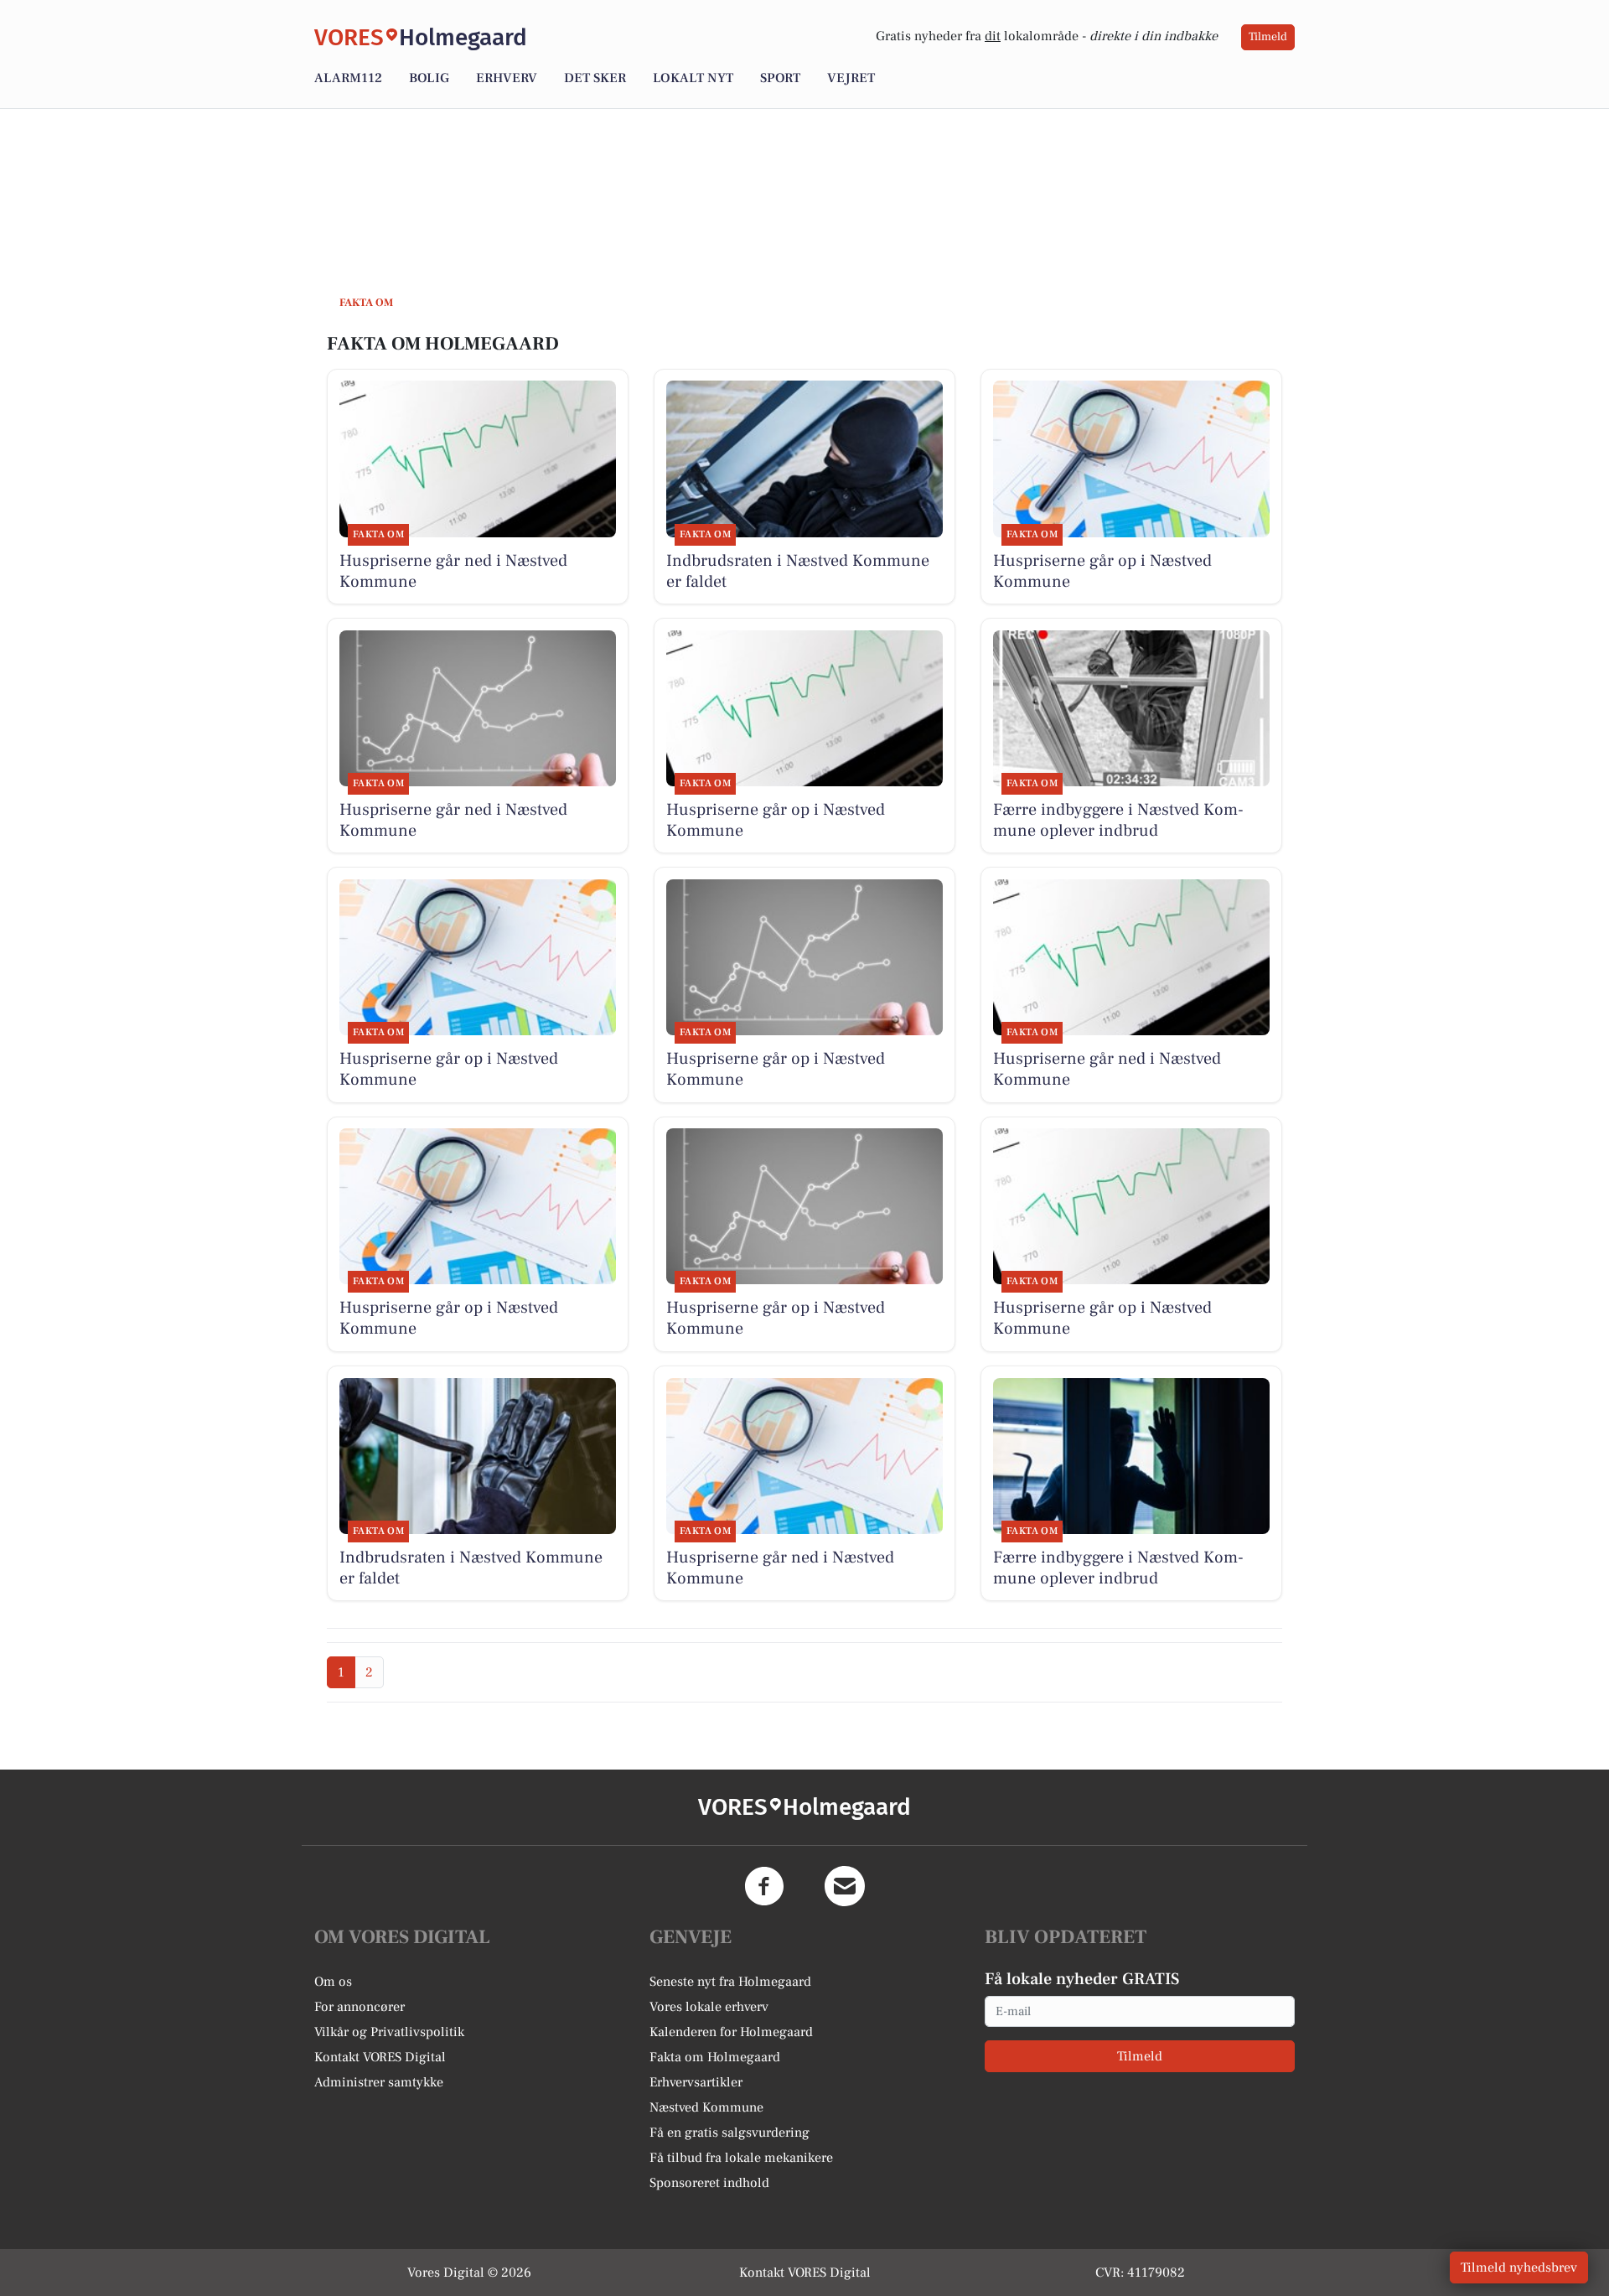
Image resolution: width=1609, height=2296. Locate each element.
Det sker (595, 78)
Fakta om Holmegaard (715, 2057)
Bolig (429, 78)
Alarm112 (348, 78)
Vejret (851, 78)
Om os (333, 1982)
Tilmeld (1268, 37)
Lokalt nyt (693, 78)
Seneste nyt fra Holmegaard (730, 1982)
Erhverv (507, 78)
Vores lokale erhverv (709, 2007)
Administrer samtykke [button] (379, 2082)
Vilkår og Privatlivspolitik (389, 2032)
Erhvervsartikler (696, 2082)
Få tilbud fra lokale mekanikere (741, 2158)
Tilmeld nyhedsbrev (1519, 2267)
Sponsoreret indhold (709, 2183)
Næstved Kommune (706, 2107)
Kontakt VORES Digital (380, 2057)
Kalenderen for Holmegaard (731, 2032)
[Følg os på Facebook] (764, 1886)
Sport (780, 78)
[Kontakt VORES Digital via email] (845, 1886)
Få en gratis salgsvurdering (729, 2133)
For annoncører (360, 2007)
